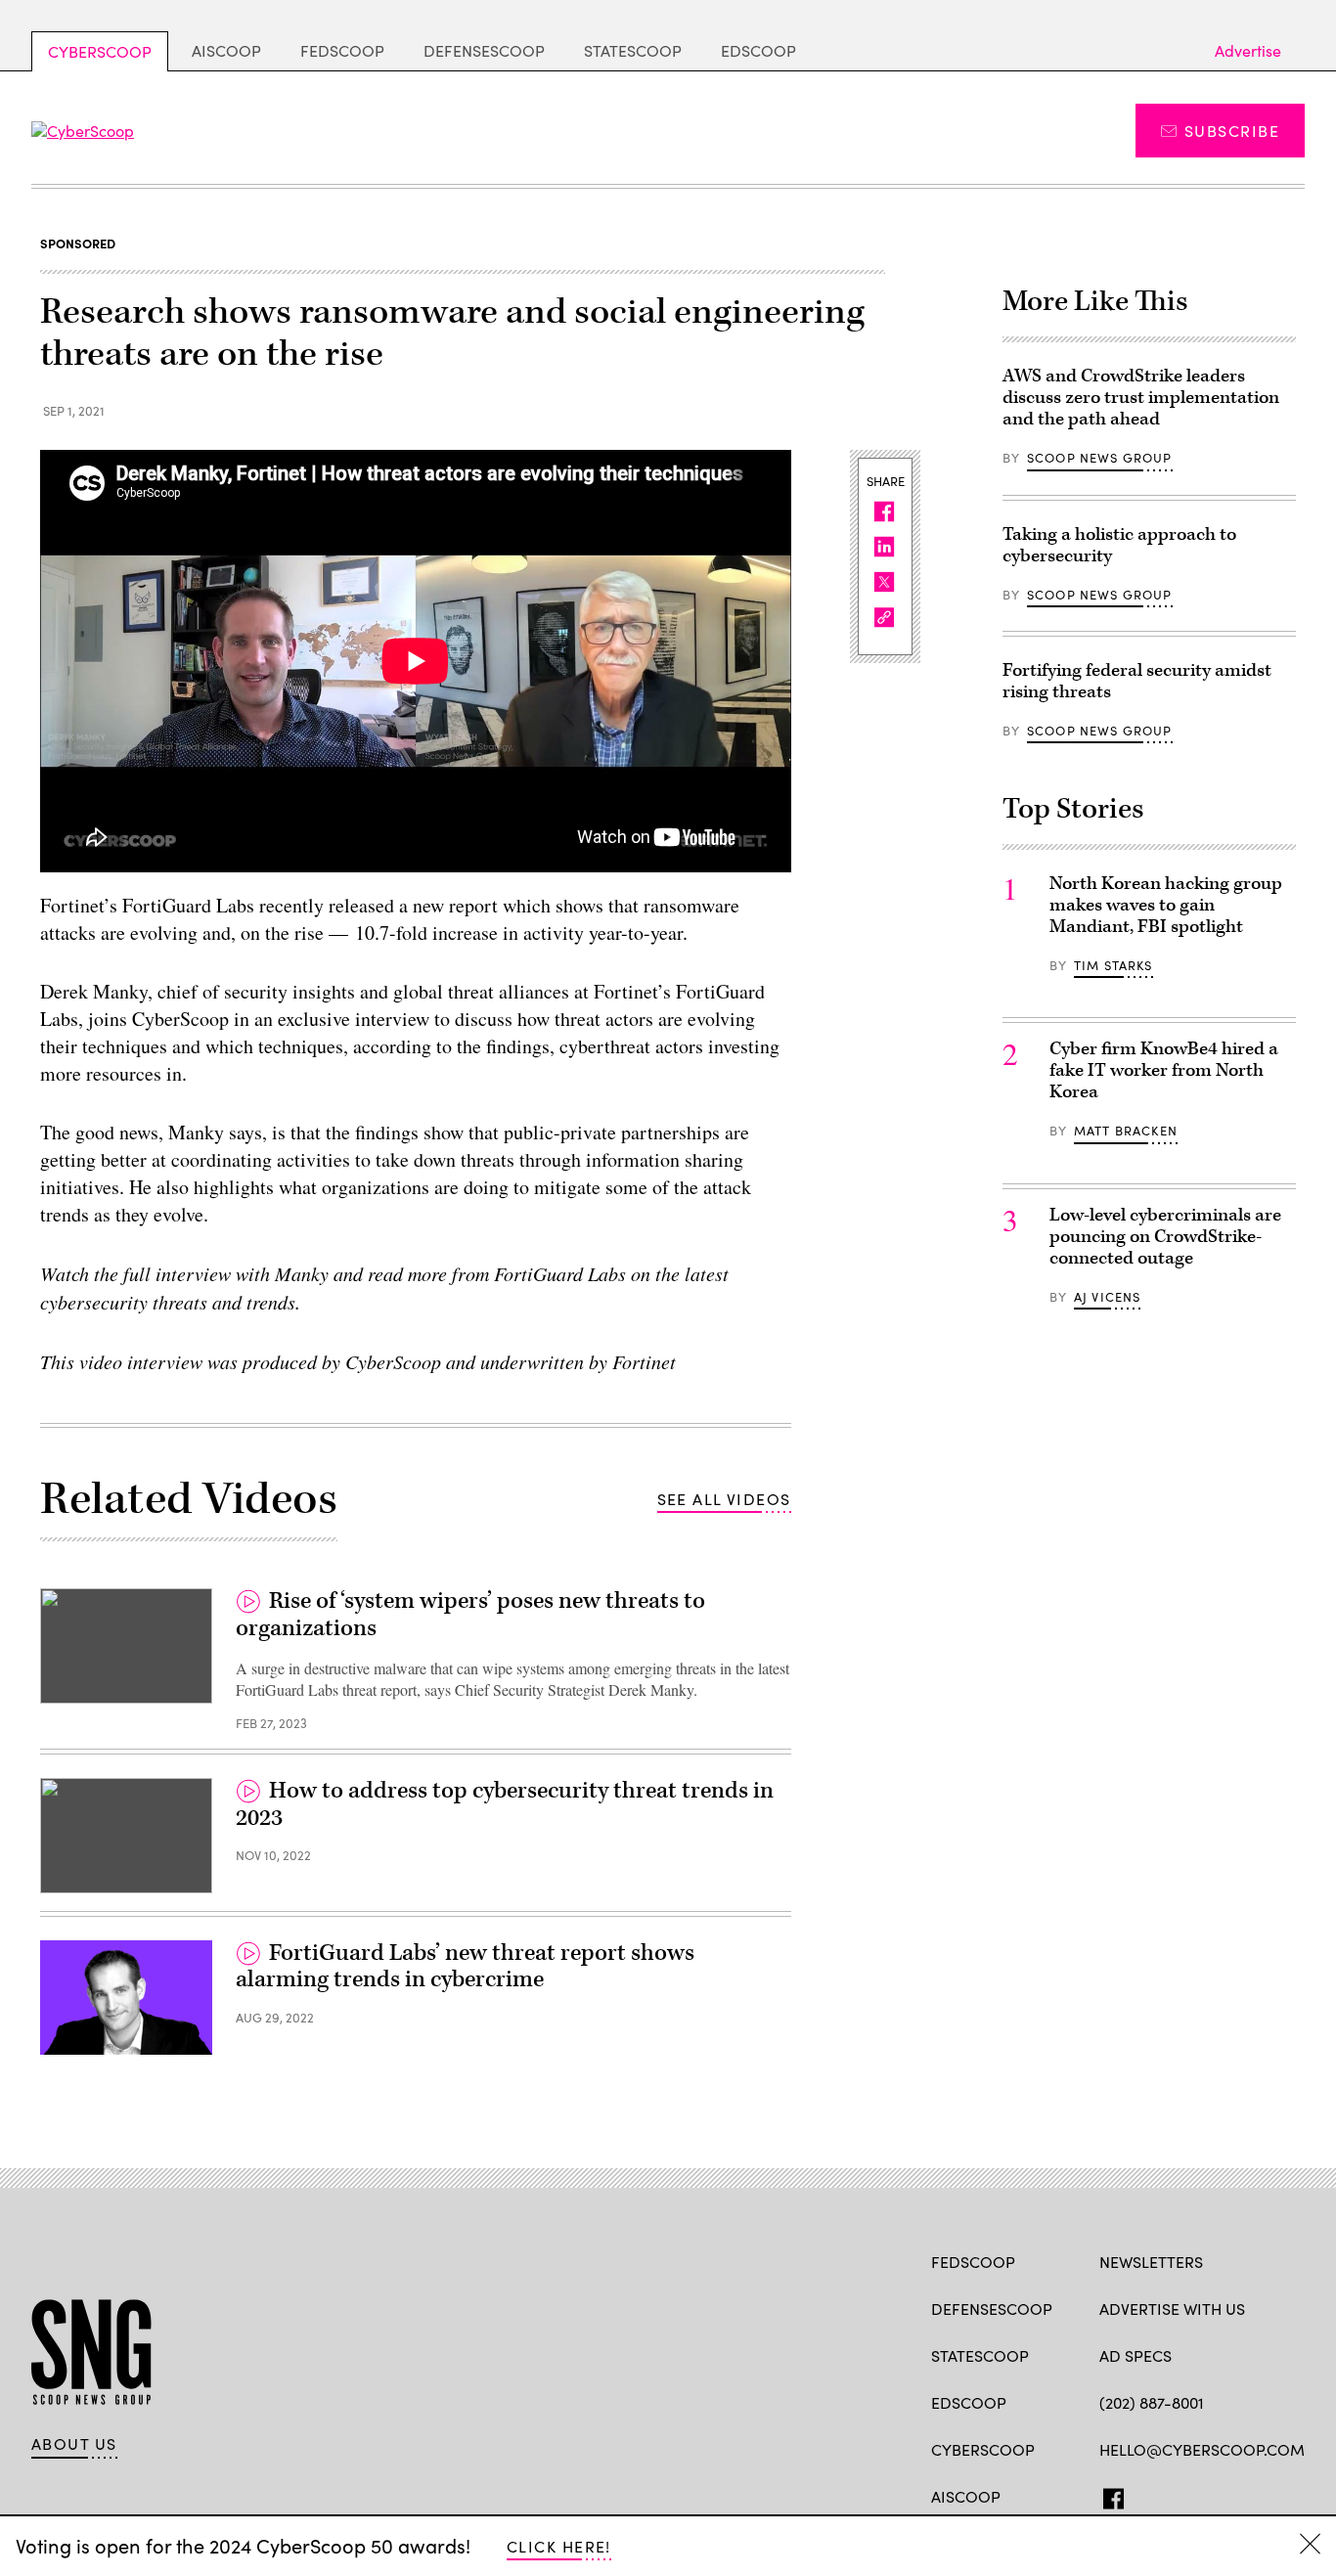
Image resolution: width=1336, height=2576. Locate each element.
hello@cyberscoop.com (1202, 2449)
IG (1216, 2495)
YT (1253, 2495)
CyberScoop (100, 51)
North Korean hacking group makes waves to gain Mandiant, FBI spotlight (1166, 905)
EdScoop (758, 50)
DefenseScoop (484, 50)
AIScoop (226, 50)
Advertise (1248, 50)
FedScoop (342, 50)
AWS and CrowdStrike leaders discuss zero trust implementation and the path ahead (1141, 398)
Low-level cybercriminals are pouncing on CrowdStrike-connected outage (1165, 1237)
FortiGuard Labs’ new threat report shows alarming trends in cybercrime (465, 1967)
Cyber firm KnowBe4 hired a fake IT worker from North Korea (1164, 1070)
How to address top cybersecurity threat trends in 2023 (505, 1804)
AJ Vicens (1108, 1297)
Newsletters (1151, 2262)
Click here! (559, 2546)
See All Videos (724, 1499)
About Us (74, 2444)
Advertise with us (1172, 2309)
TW (1147, 2495)
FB (1109, 2495)
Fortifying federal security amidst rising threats (1137, 681)
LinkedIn (1186, 2495)
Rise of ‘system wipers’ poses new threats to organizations (470, 1615)
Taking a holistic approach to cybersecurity (1119, 545)
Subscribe (1232, 131)
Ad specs (1136, 2355)
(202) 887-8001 (1152, 2402)
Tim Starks (1113, 965)
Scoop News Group (1100, 458)
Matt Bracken (1126, 1131)
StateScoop (633, 50)
